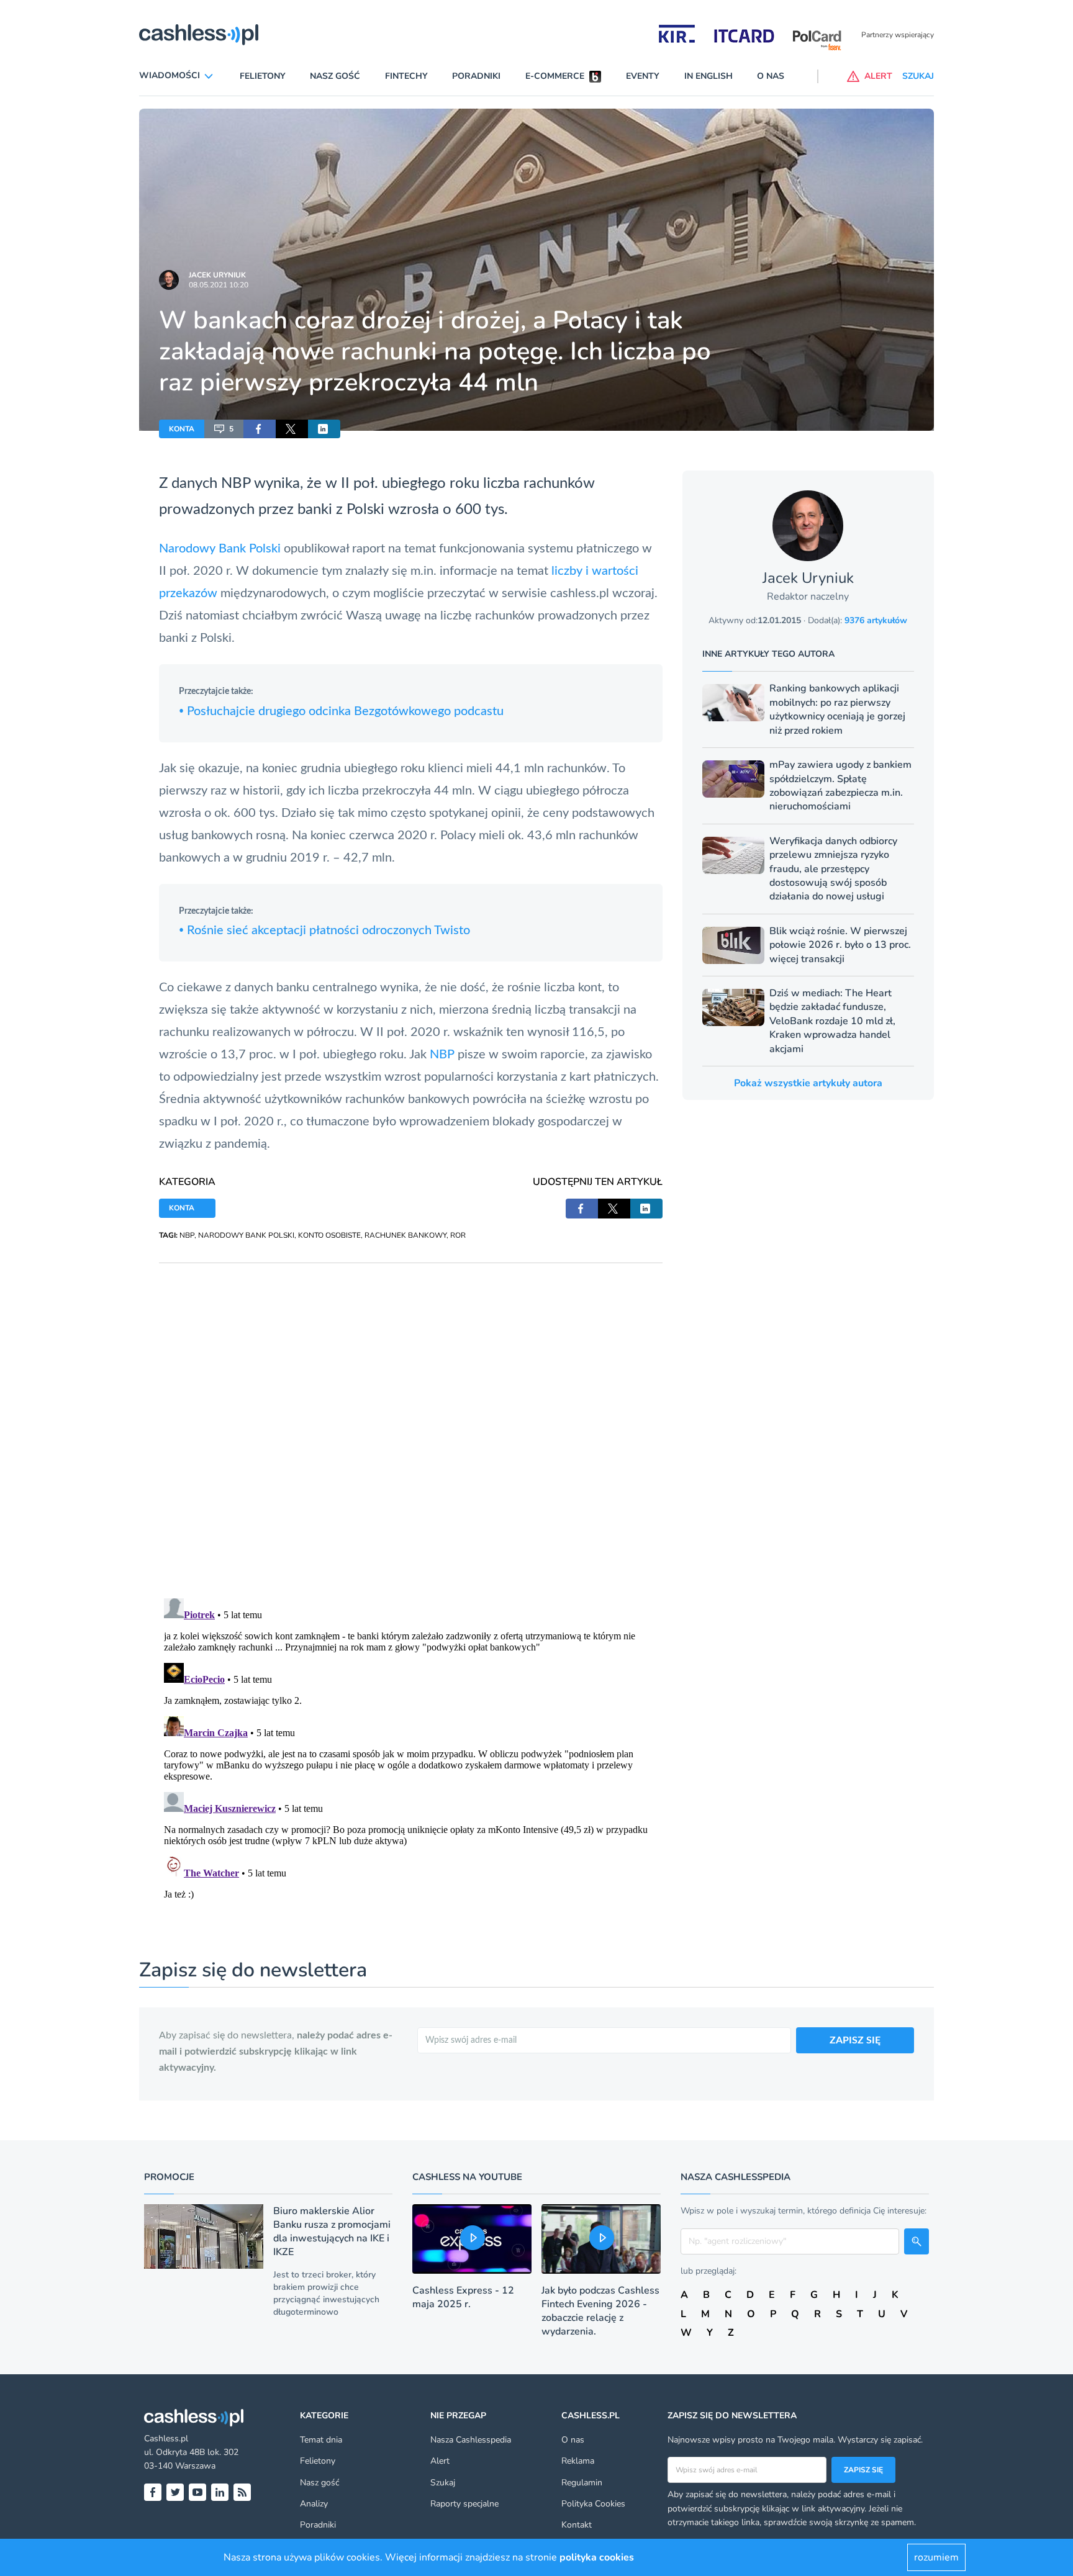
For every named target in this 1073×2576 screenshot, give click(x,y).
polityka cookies (597, 2557)
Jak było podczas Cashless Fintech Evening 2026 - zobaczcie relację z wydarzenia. (600, 2311)
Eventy (643, 76)
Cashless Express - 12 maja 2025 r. (463, 2297)
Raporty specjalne (464, 2504)
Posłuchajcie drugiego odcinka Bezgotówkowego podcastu (341, 711)
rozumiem (936, 2557)
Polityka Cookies (593, 2504)
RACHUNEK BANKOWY (405, 1235)
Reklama (578, 2461)
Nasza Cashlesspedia (471, 2440)
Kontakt (577, 2525)
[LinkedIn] (220, 2492)
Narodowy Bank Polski (220, 549)
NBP (236, 484)
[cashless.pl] (199, 35)
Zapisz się (863, 2470)
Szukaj (443, 2483)
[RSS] (242, 2492)
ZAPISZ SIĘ (855, 2040)
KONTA (182, 429)
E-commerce (555, 76)
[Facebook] (153, 2492)
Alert (440, 2461)
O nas (771, 76)
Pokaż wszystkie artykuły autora (808, 1083)
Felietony (263, 76)
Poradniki (476, 76)
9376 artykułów (876, 620)
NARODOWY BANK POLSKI (246, 1235)
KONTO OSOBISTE (329, 1235)
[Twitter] (175, 2492)
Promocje (169, 2177)
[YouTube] (197, 2492)
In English (709, 76)
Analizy (314, 2504)
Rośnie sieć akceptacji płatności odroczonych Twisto (324, 930)
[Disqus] (411, 1418)
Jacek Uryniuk (217, 275)
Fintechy (406, 76)
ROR (458, 1235)
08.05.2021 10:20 (219, 285)
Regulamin (582, 2483)
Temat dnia (321, 2440)
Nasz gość (335, 76)
